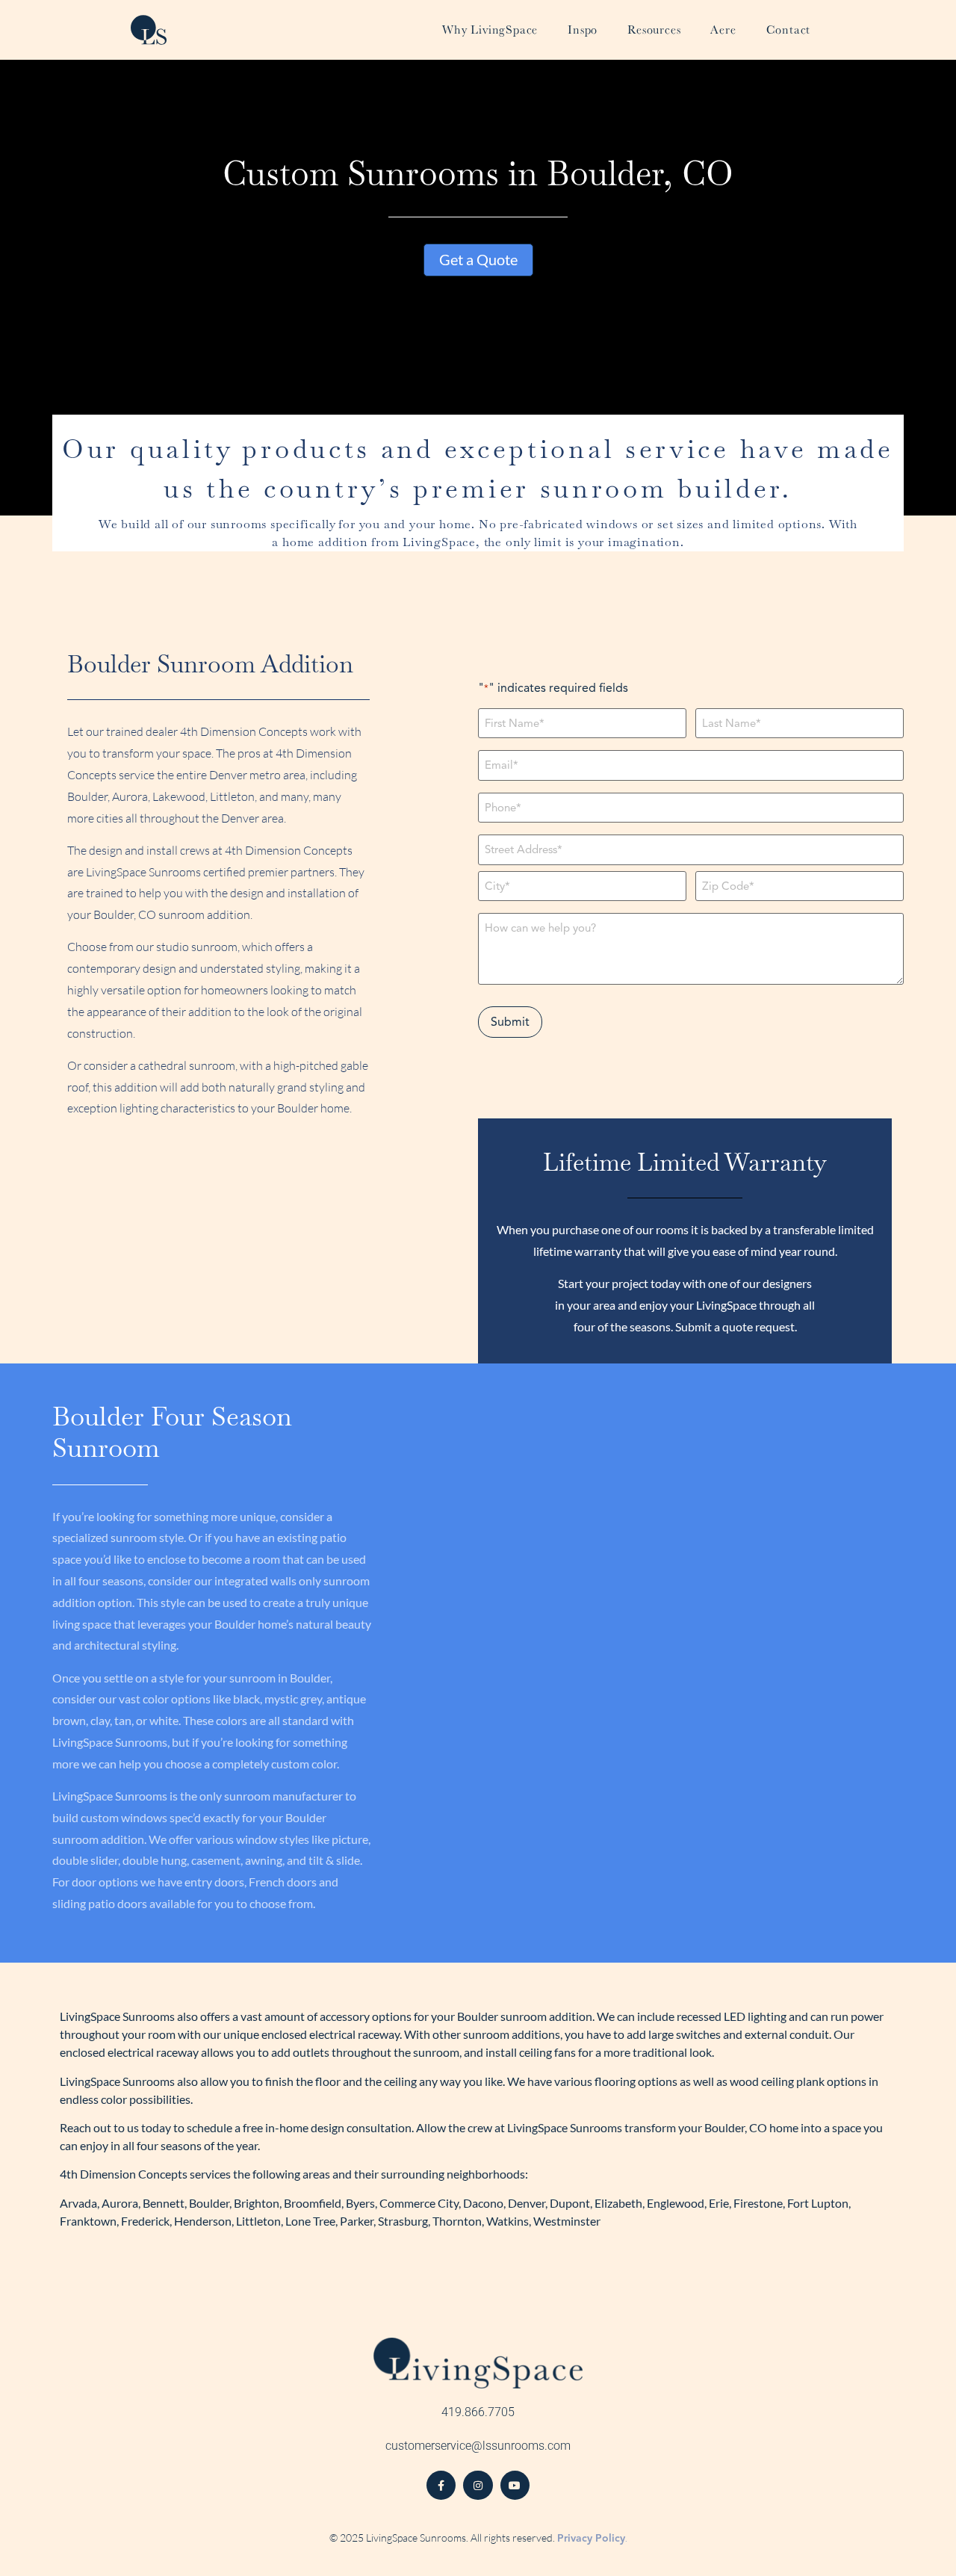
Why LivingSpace (490, 30)
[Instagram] (478, 2485)
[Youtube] (515, 2485)
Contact (789, 30)
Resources (654, 30)
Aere (723, 30)
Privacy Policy (591, 2538)
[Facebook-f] (441, 2485)
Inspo (583, 30)
